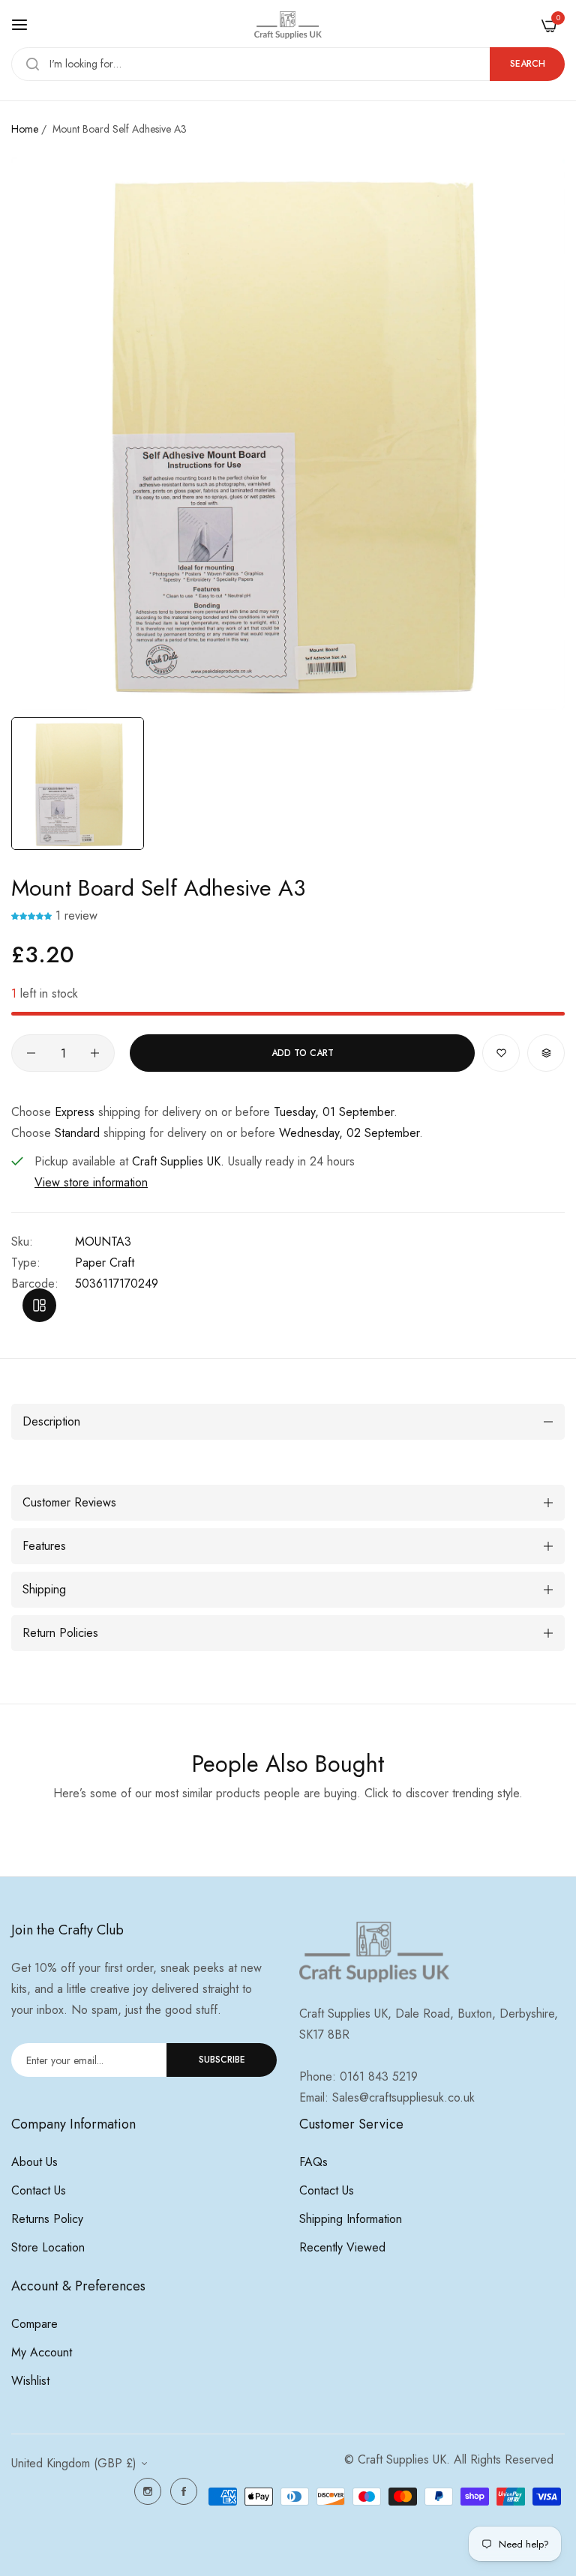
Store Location (48, 2247)
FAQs (313, 2162)
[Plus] (95, 1053)
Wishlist (30, 2381)
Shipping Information (351, 2219)
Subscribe (222, 2060)
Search (528, 64)
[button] (33, 916)
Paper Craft (105, 1263)
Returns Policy (47, 2219)
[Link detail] (148, 2491)
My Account (42, 2352)
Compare (34, 2324)
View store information (91, 1182)
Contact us (39, 2190)
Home (25, 129)
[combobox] (288, 64)
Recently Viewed (342, 2247)
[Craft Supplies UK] (288, 25)
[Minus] (31, 1053)
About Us (34, 2162)
